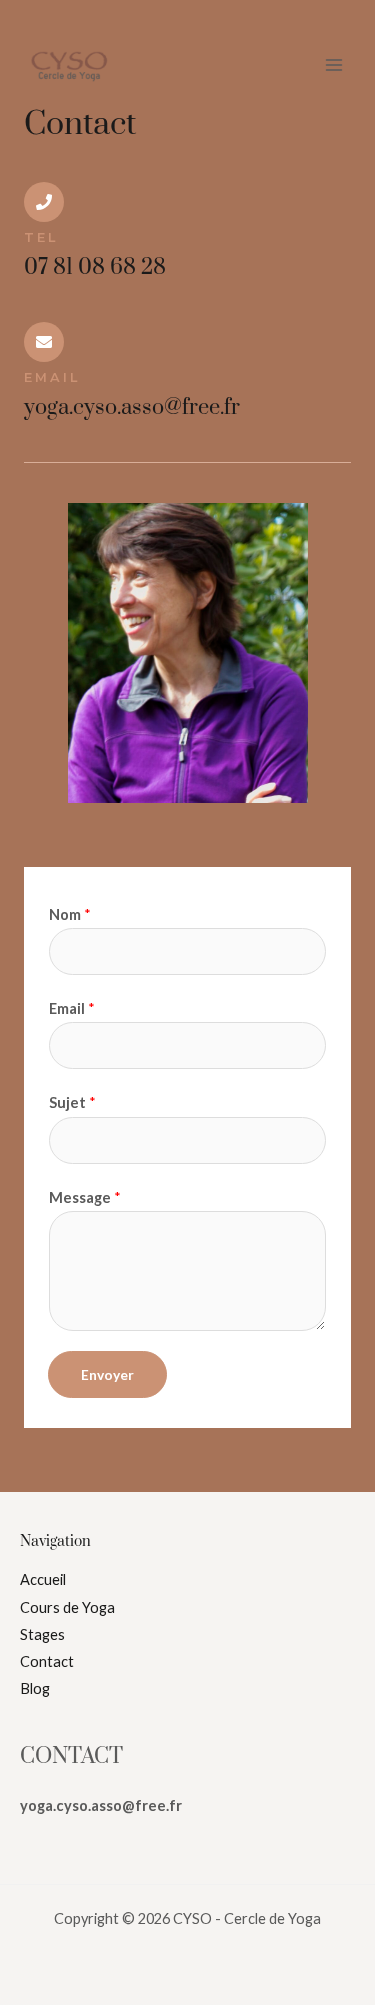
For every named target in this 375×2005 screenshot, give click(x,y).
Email (52, 377)
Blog (35, 1688)
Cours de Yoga (67, 1607)
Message (85, 1197)
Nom (70, 914)
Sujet (72, 1102)
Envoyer (107, 1374)
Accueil (43, 1579)
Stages (42, 1634)
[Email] (44, 342)
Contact (47, 1661)
